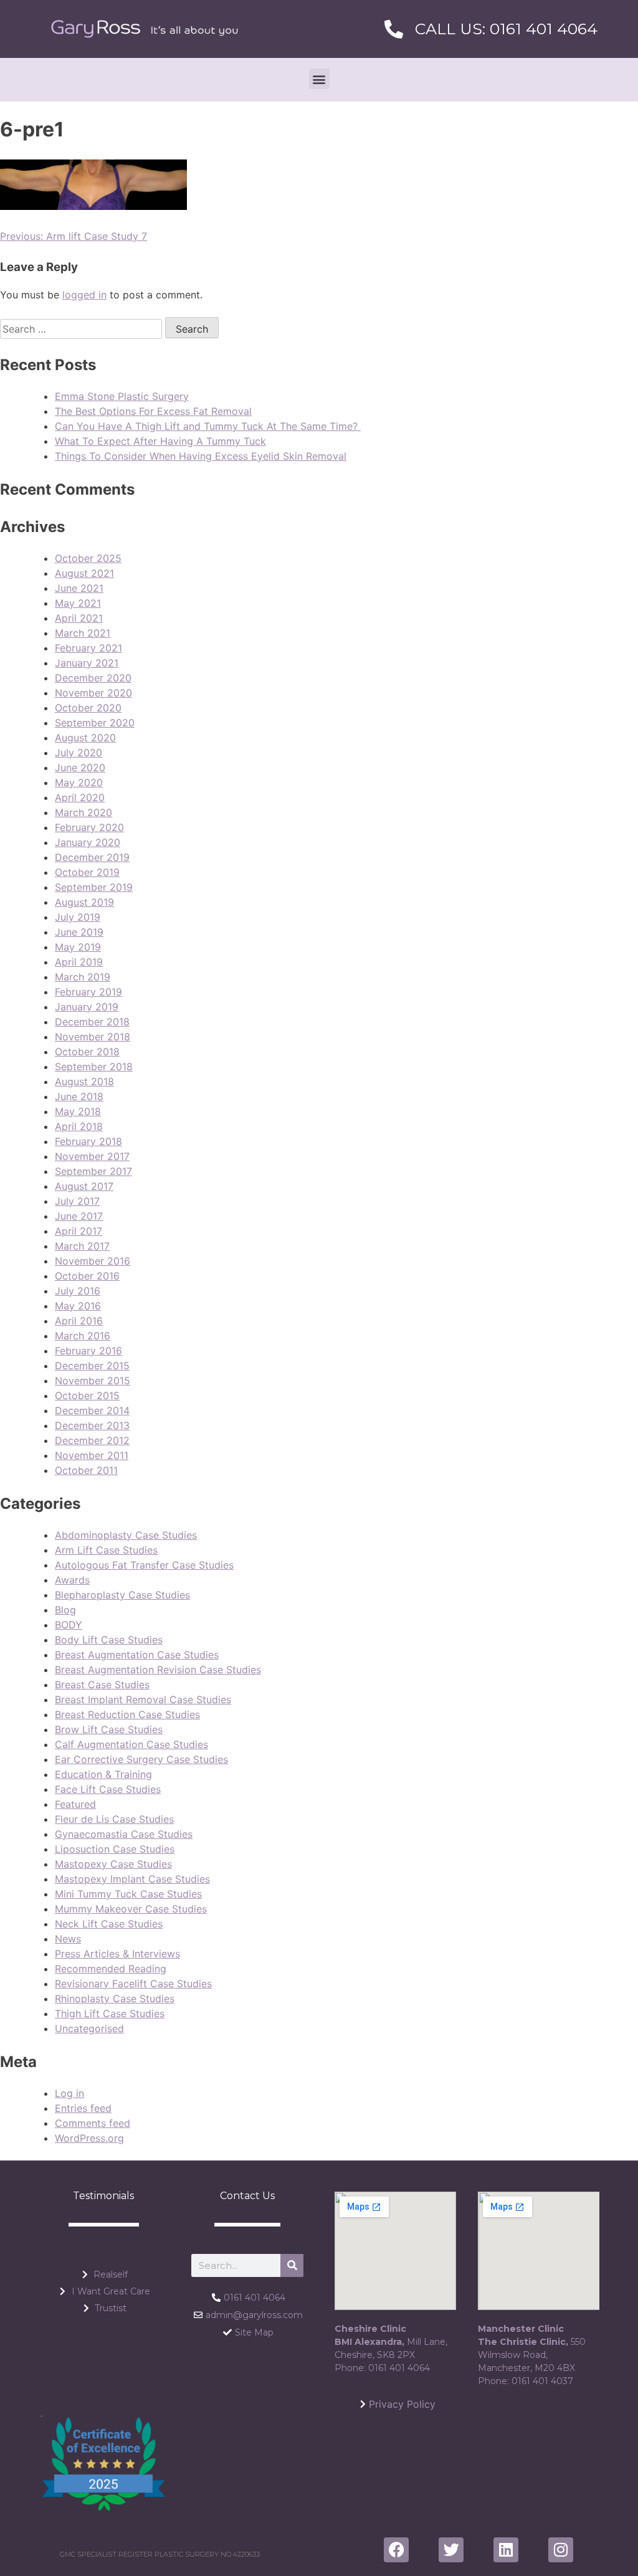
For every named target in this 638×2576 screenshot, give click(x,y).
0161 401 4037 (542, 2381)
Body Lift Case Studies (109, 1640)
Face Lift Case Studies (108, 1789)
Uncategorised (89, 2028)
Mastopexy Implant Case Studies (132, 1879)
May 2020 (79, 782)
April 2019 (79, 962)
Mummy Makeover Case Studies (131, 1909)
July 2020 (79, 753)
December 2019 (92, 857)
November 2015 (93, 1381)
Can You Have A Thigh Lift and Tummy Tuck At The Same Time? (208, 426)
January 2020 (88, 842)
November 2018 (93, 1037)
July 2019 (78, 917)
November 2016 (93, 1261)
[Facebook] (396, 2550)
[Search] (292, 2265)
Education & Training (103, 1774)
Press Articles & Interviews (117, 1954)
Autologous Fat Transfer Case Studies (144, 1565)
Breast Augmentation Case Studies (137, 1655)
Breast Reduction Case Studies (127, 1714)
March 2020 (83, 812)
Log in (69, 2093)
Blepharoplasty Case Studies (122, 1595)
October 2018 (87, 1052)
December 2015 (92, 1366)
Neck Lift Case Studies (109, 1924)
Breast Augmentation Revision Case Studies (158, 1670)
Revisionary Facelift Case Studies (133, 1984)
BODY (69, 1625)
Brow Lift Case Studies (109, 1729)
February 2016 (88, 1351)
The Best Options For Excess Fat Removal (153, 411)
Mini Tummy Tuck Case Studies (128, 1894)
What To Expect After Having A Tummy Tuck (160, 441)
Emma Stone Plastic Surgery (122, 396)
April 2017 (79, 1231)
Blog (65, 1610)
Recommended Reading (111, 1969)
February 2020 (89, 827)
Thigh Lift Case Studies (110, 2013)
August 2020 (85, 738)
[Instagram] (561, 2550)
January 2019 (87, 1007)
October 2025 (88, 558)
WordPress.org (89, 2138)
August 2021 (84, 573)
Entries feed (83, 2108)
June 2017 (79, 1216)
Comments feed (93, 2123)
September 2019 (94, 887)
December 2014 (92, 1410)
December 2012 (92, 1440)
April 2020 (80, 797)
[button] (319, 79)
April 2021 (79, 618)
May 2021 (78, 603)
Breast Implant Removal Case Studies (143, 1699)
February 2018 (88, 1141)
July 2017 (77, 1201)
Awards (72, 1580)
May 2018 (78, 1111)
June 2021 (79, 588)
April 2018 (79, 1126)
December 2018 (92, 1022)
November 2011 (92, 1455)
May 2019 (78, 947)
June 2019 (79, 932)
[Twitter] (451, 2550)
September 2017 (93, 1171)
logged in (84, 295)
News (68, 1939)
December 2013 (92, 1425)
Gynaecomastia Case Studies (124, 1834)
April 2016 (79, 1321)
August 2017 (84, 1186)
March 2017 (82, 1246)
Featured (75, 1804)
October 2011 (86, 1470)
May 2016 (78, 1306)
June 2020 (80, 768)
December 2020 (93, 678)
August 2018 (84, 1081)
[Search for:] (83, 329)
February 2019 (88, 992)
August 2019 (84, 902)
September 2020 (95, 723)
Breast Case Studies (102, 1685)
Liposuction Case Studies (115, 1849)
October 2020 (88, 708)
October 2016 (87, 1276)
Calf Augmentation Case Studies (131, 1744)
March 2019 (83, 977)
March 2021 (83, 633)
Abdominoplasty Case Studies (126, 1535)
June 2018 (79, 1096)
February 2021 (88, 648)
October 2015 (87, 1395)
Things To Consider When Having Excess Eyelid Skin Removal (201, 456)
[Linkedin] (506, 2550)
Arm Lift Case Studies (106, 1550)
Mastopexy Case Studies (113, 1864)
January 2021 (87, 663)
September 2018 (94, 1067)
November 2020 (93, 693)
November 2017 (92, 1156)
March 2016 (83, 1336)
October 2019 (87, 872)
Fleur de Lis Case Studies (114, 1819)
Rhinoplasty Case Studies (115, 1999)
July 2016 (78, 1291)
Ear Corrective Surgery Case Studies (141, 1759)
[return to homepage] (145, 29)
